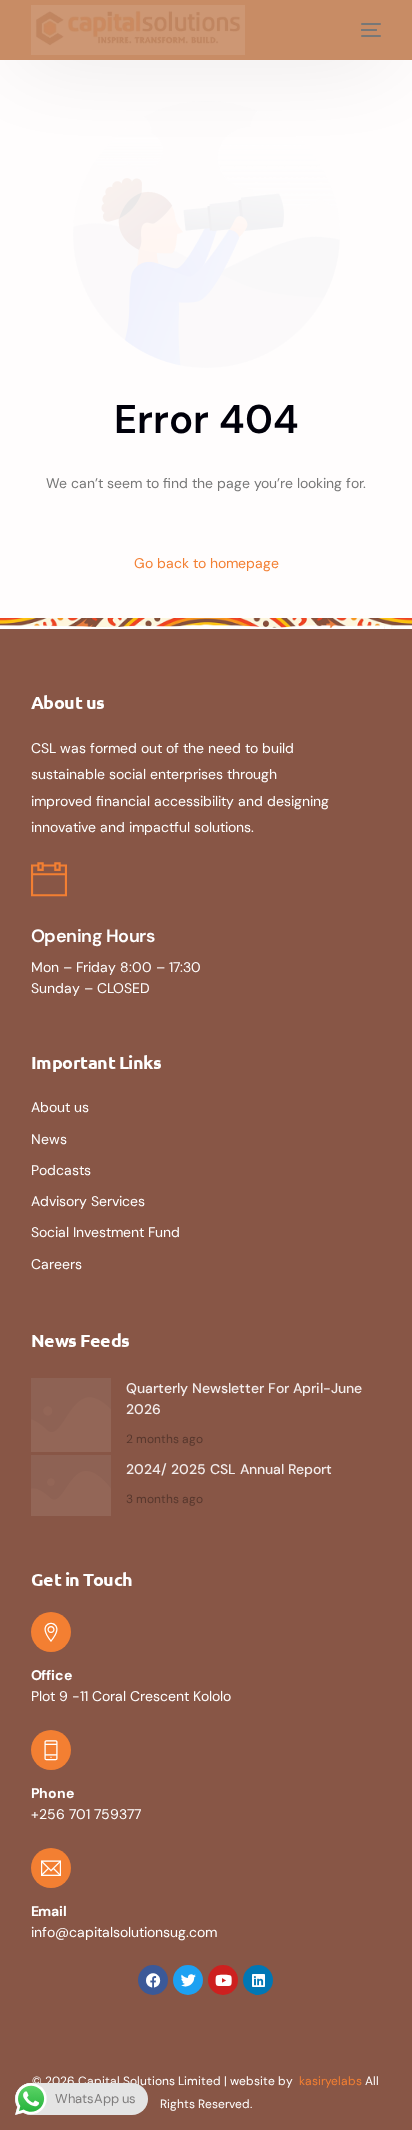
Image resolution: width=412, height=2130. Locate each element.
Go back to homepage (206, 563)
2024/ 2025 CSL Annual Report (229, 1469)
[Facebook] (153, 1980)
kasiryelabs (330, 2081)
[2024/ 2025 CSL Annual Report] (71, 1486)
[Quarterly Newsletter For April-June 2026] (71, 1414)
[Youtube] (223, 1980)
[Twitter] (188, 1980)
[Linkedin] (258, 1980)
